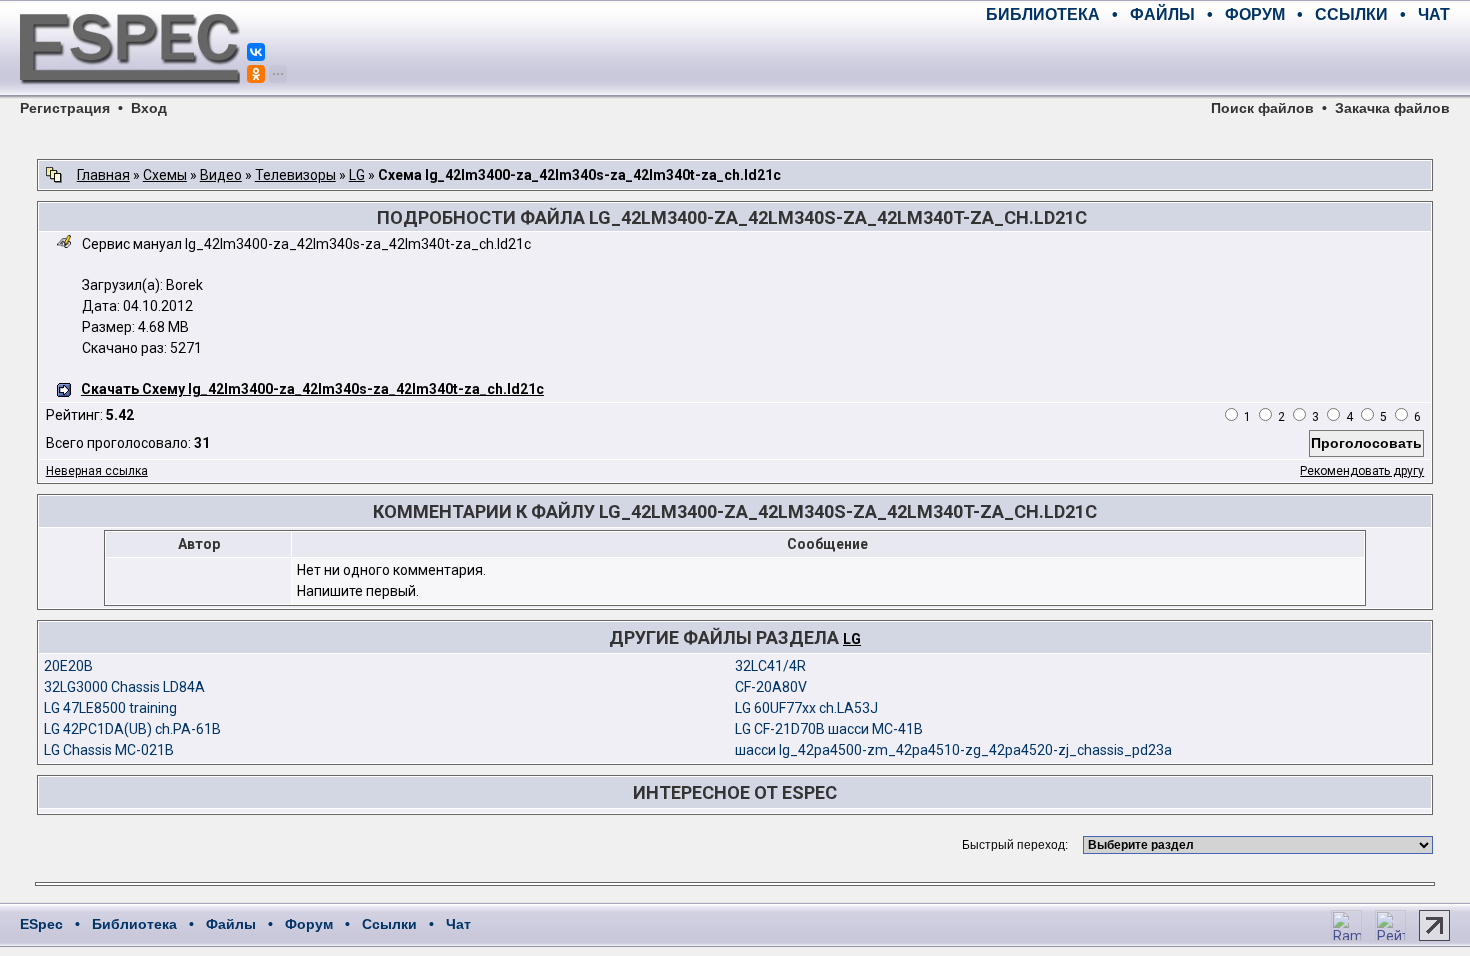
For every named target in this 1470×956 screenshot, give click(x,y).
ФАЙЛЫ (1162, 14)
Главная (103, 175)
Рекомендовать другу (1362, 471)
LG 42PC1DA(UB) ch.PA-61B (132, 729)
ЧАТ (1434, 14)
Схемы (165, 175)
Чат (458, 924)
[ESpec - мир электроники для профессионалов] (130, 95)
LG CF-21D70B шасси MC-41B (829, 729)
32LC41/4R (770, 666)
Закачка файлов (1392, 108)
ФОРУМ (1255, 14)
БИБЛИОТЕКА (1043, 14)
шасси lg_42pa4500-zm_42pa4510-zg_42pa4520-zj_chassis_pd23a (953, 750)
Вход (149, 108)
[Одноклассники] (256, 74)
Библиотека (134, 924)
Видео (221, 175)
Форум (309, 924)
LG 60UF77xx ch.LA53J (806, 708)
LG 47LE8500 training (110, 708)
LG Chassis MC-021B (109, 750)
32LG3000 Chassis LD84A (124, 687)
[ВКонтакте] (256, 52)
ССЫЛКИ (1351, 14)
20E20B (68, 666)
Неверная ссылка (97, 471)
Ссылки (389, 924)
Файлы (231, 924)
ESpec (41, 924)
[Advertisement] (1216, 60)
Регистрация (65, 108)
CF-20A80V (771, 687)
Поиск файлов (1262, 108)
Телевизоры (295, 175)
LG (357, 175)
